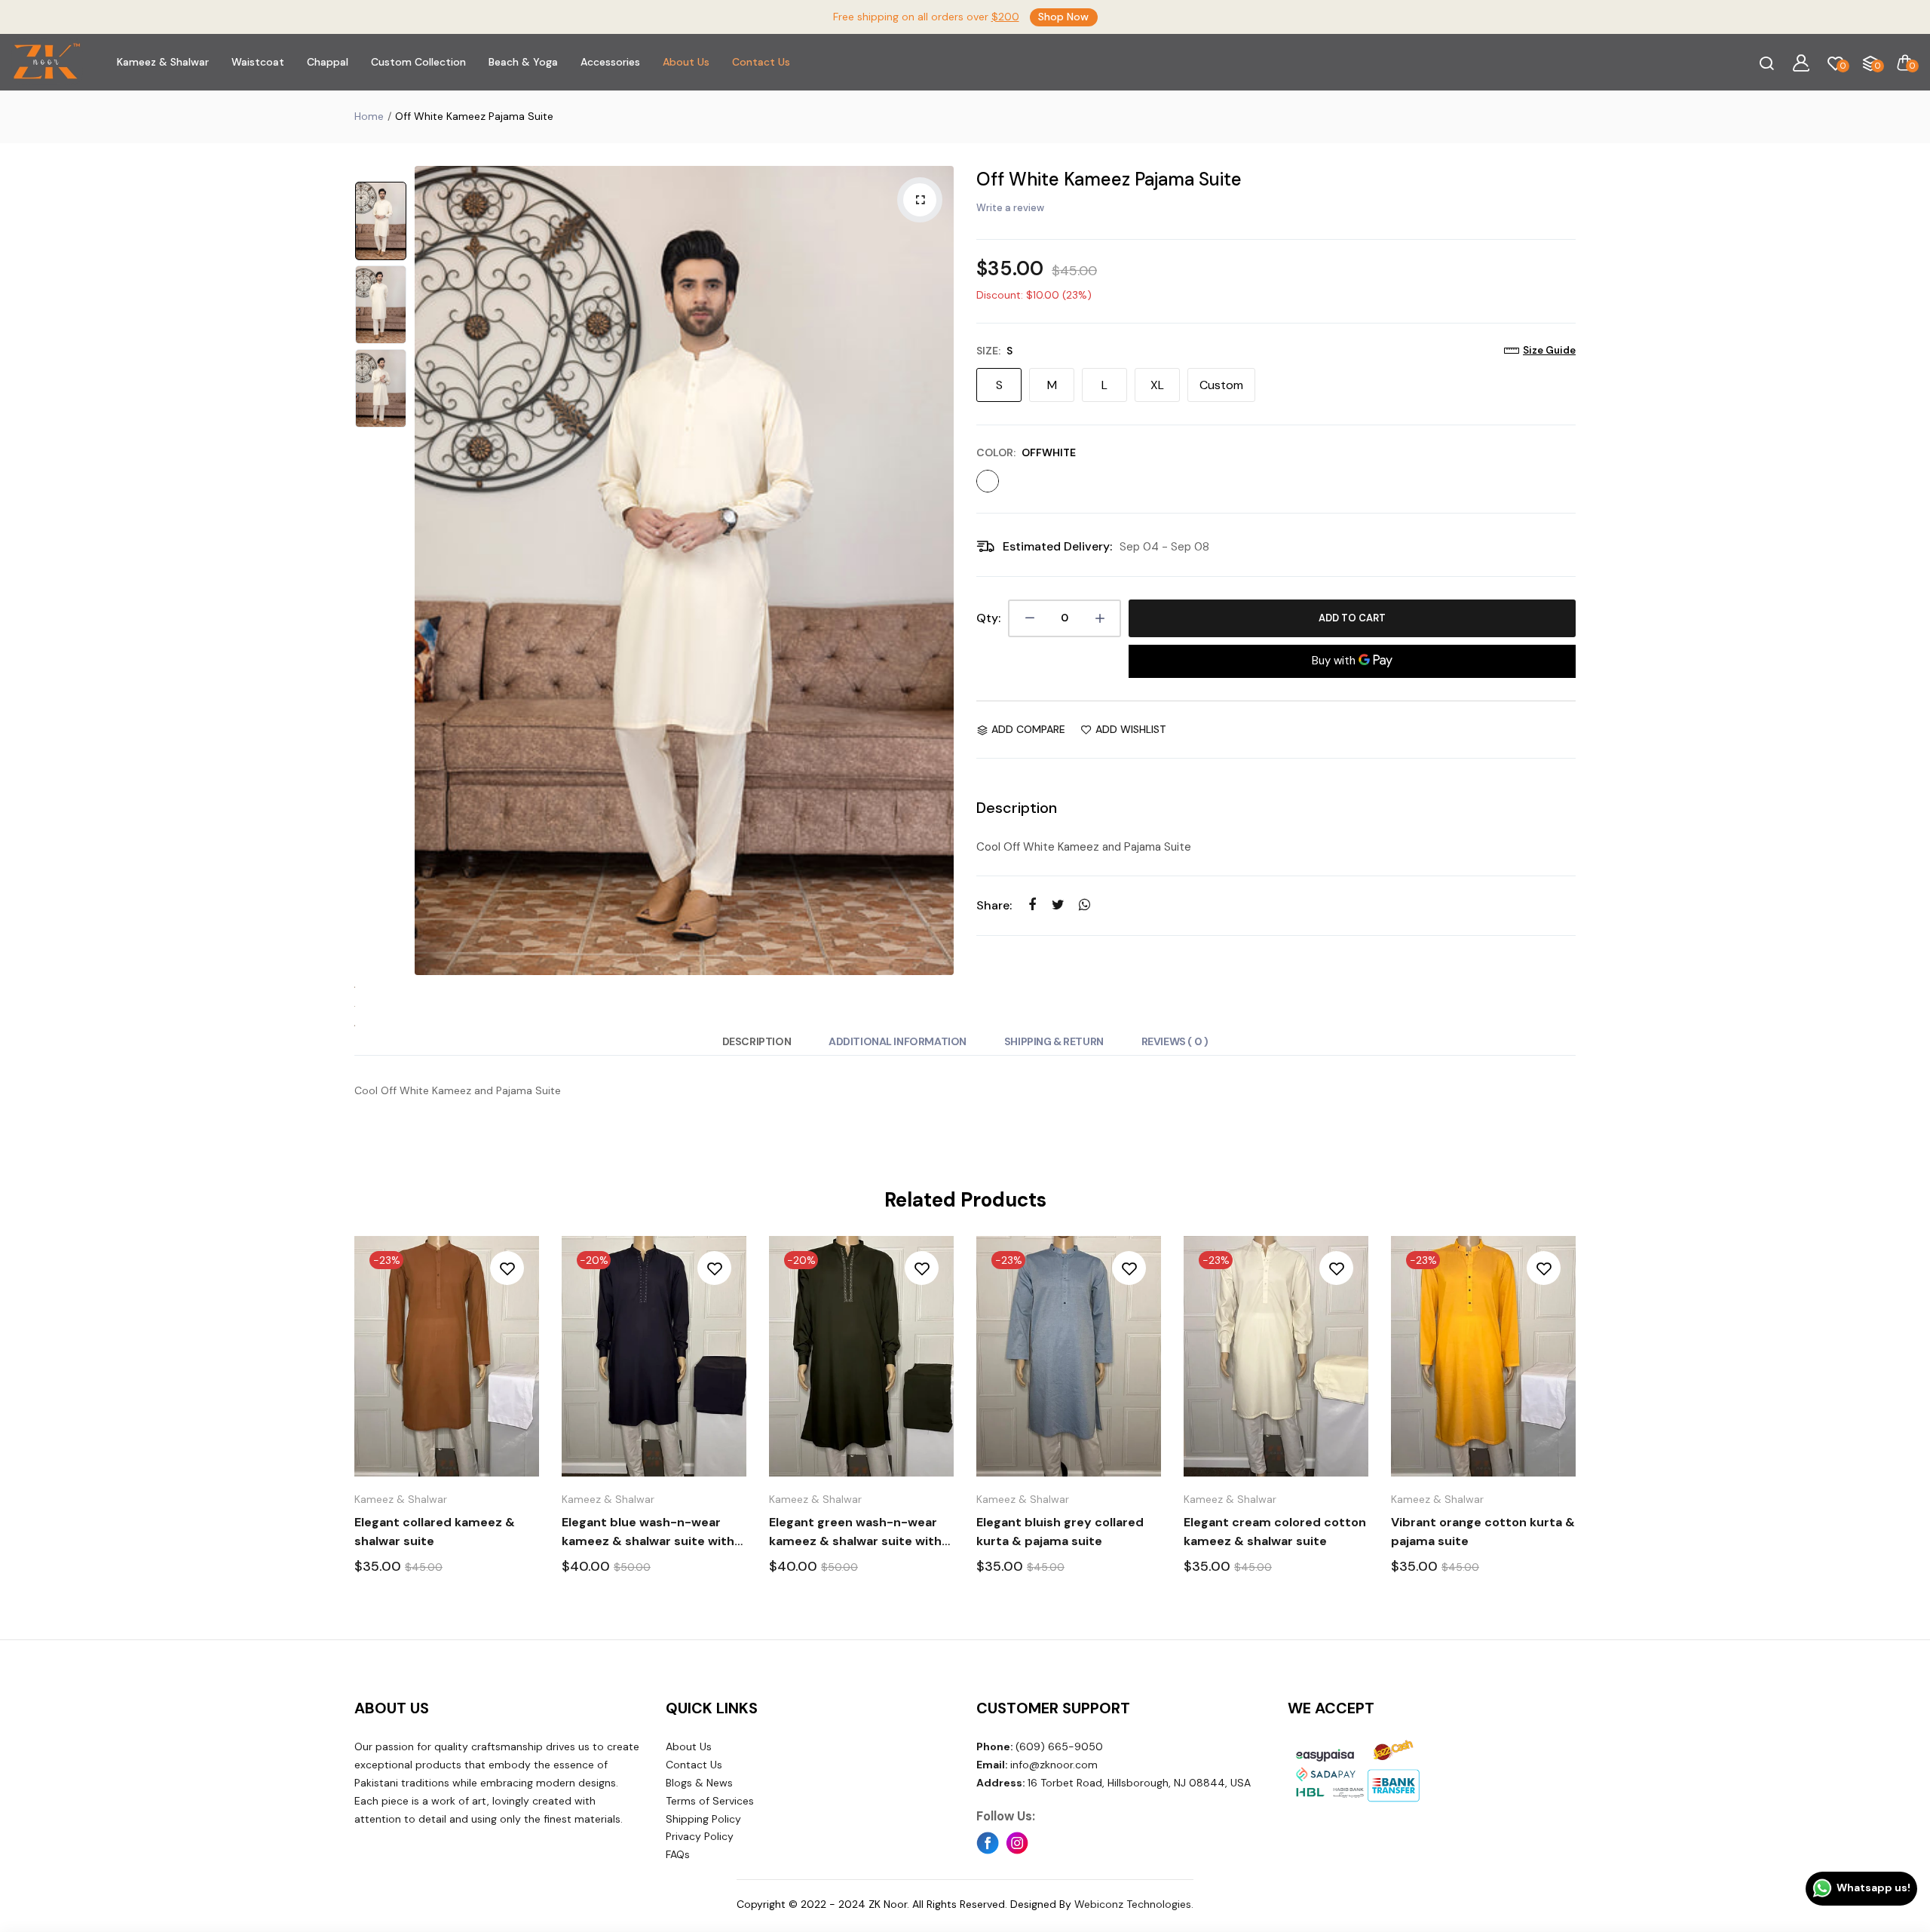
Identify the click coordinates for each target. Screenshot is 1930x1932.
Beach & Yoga (523, 62)
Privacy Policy (700, 1836)
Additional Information (898, 1041)
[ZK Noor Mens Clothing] (47, 62)
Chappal (328, 62)
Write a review (1010, 208)
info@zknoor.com (1037, 1765)
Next (939, 570)
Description (757, 1041)
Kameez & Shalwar (163, 62)
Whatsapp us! (1873, 1888)
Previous (430, 570)
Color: (1026, 452)
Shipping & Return (1054, 1041)
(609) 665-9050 (1040, 1746)
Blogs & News (699, 1783)
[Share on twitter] (1058, 905)
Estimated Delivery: (1057, 546)
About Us (686, 62)
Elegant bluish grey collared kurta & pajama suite (1060, 1532)
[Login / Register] (1801, 63)
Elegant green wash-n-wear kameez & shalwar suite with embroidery (855, 1532)
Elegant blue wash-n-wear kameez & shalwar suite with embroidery (648, 1532)
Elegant (435, 1532)
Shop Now (1063, 17)
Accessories (610, 62)
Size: (994, 351)
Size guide (1549, 350)
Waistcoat (258, 62)
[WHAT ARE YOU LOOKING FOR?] (1766, 63)
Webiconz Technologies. (1134, 1904)
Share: (994, 905)
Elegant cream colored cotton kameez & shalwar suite (1275, 1532)
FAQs (678, 1854)
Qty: (988, 618)
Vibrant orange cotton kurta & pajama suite (1483, 1532)
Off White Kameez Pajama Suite (1109, 179)
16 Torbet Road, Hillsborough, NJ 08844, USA (1114, 1783)
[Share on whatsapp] (1084, 905)
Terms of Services (710, 1801)
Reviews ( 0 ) (1175, 1041)
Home (369, 116)
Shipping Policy (703, 1819)
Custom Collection (418, 62)
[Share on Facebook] (1032, 905)
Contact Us (761, 62)
